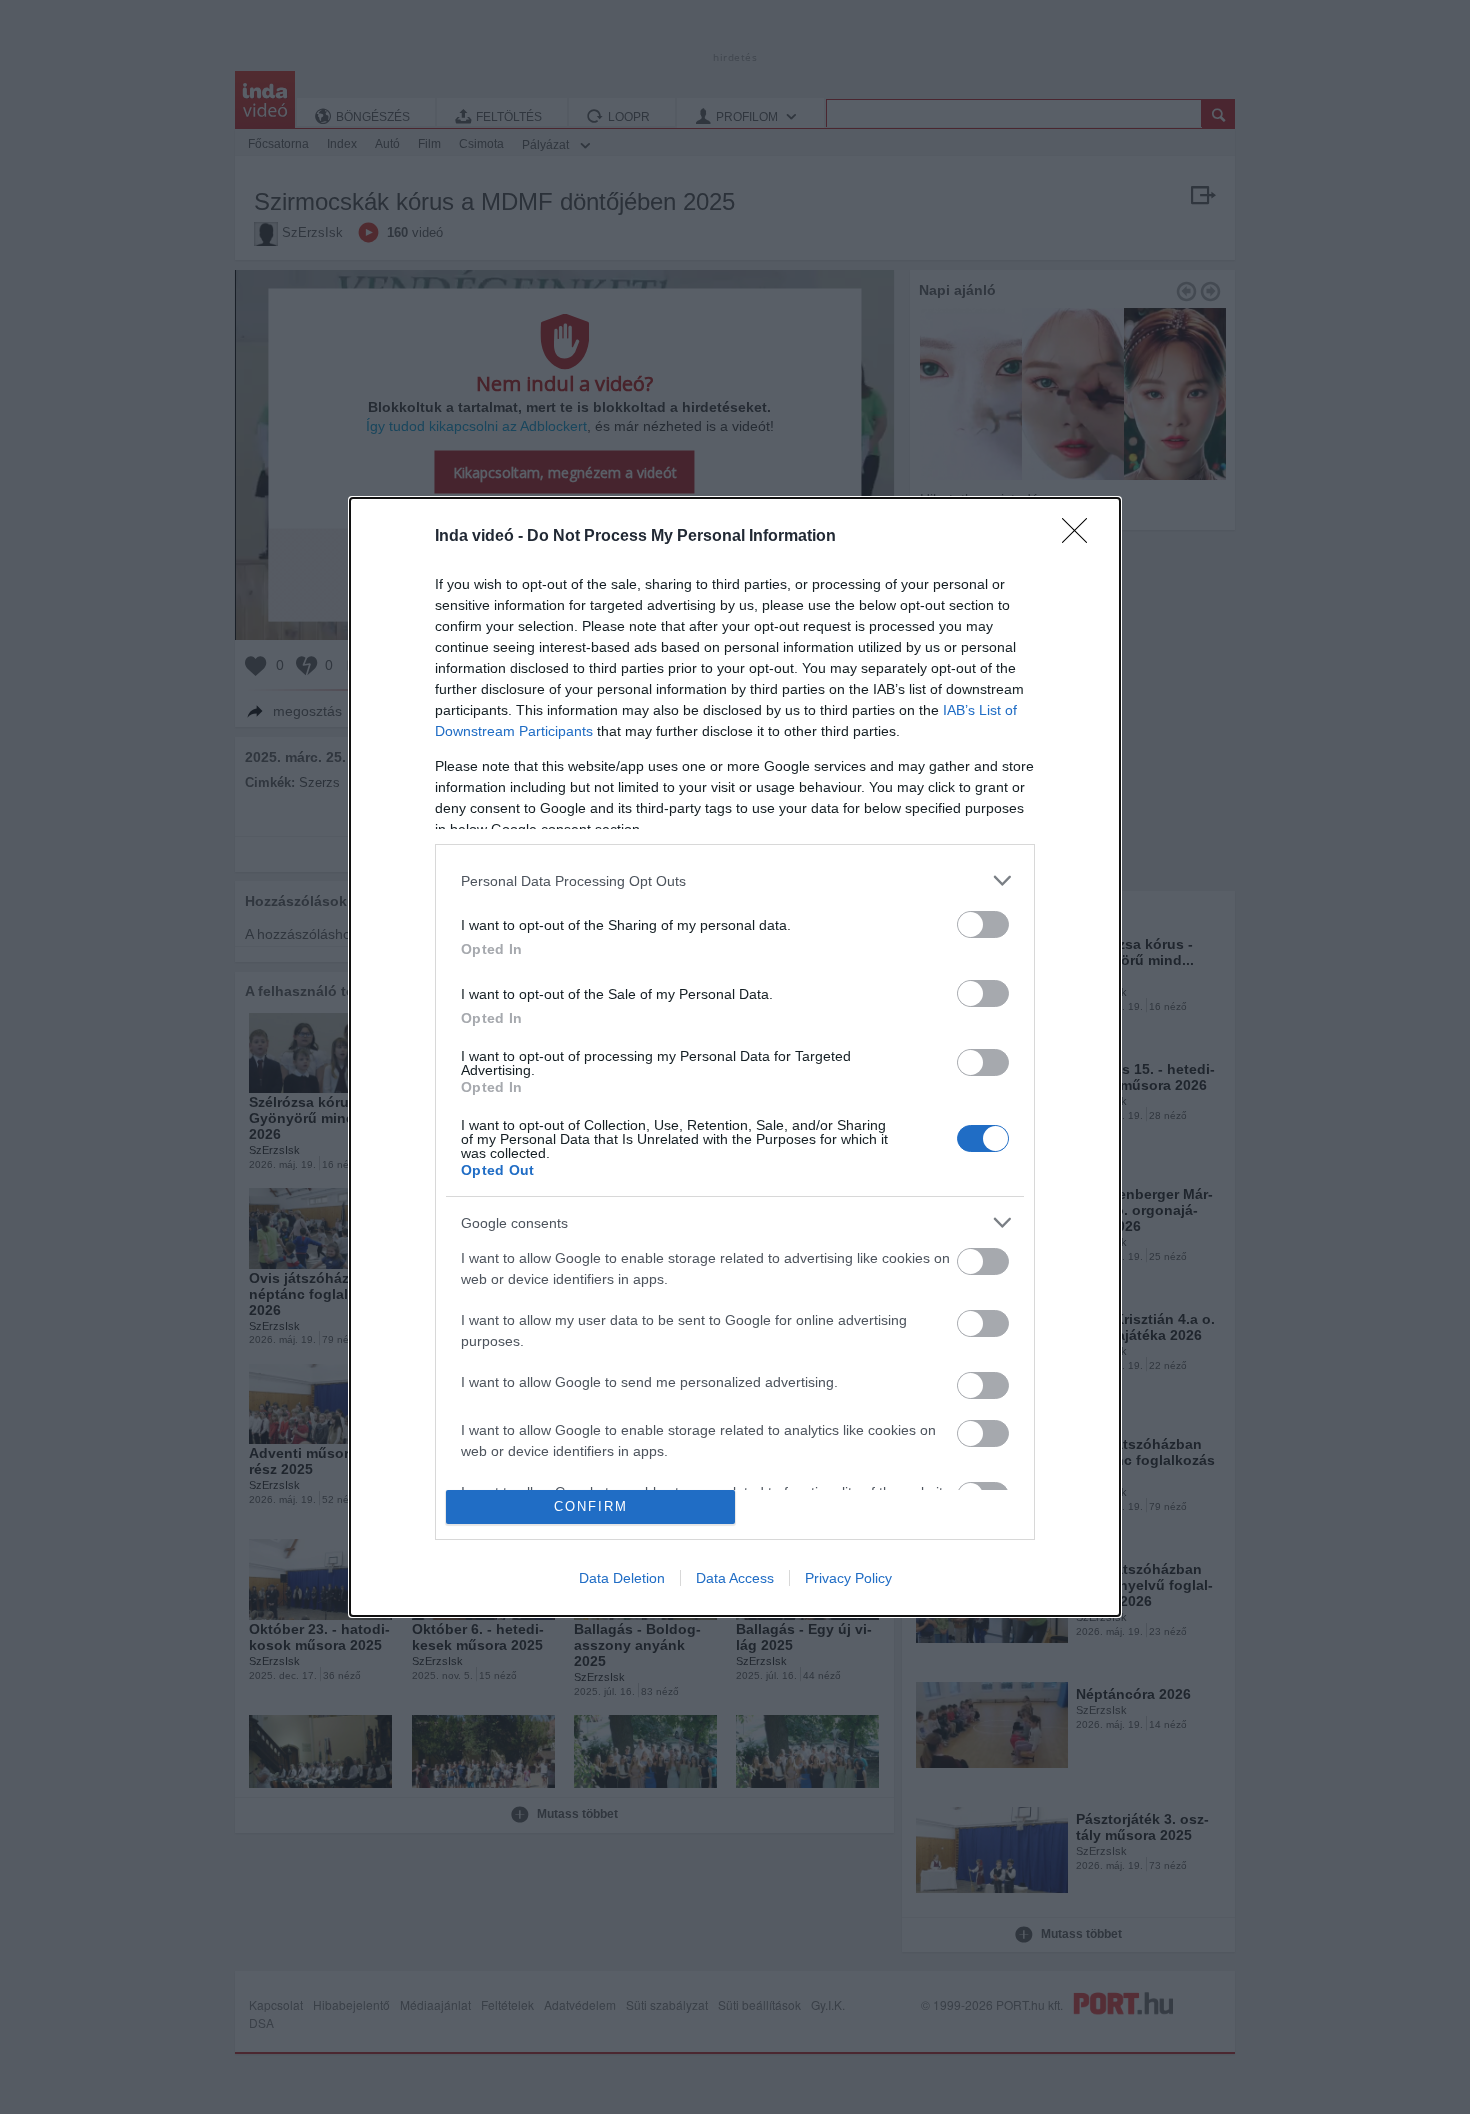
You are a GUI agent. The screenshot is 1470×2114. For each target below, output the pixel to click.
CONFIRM (591, 1506)
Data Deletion (622, 1578)
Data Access (735, 1578)
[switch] (983, 924)
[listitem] (735, 880)
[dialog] (735, 1056)
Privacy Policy (848, 1578)
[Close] (1081, 537)
